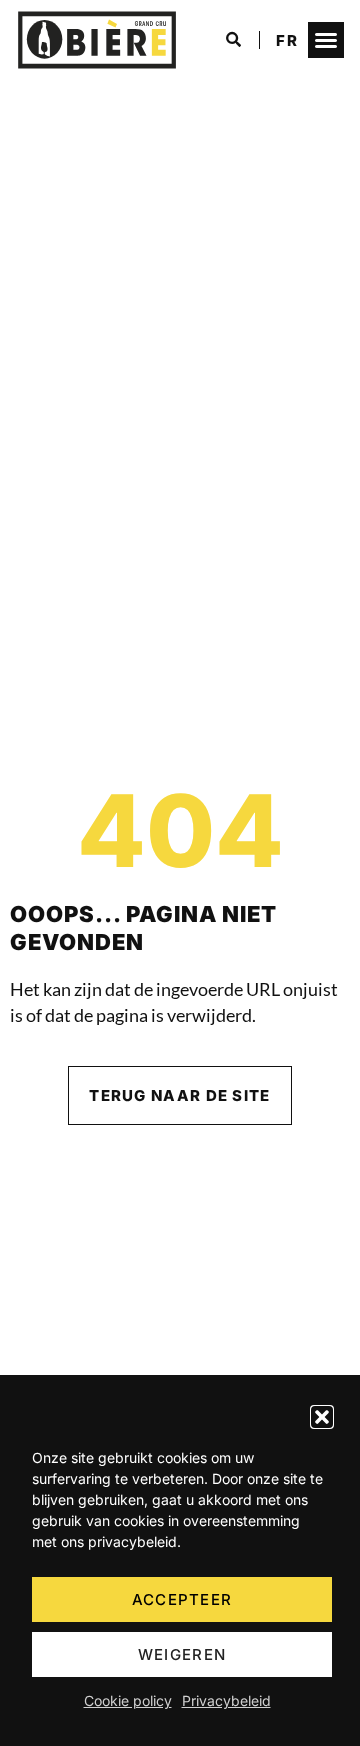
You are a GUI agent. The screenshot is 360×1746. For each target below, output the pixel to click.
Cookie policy (128, 1700)
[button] (322, 1417)
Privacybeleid (226, 1700)
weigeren (182, 1654)
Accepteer (182, 1599)
